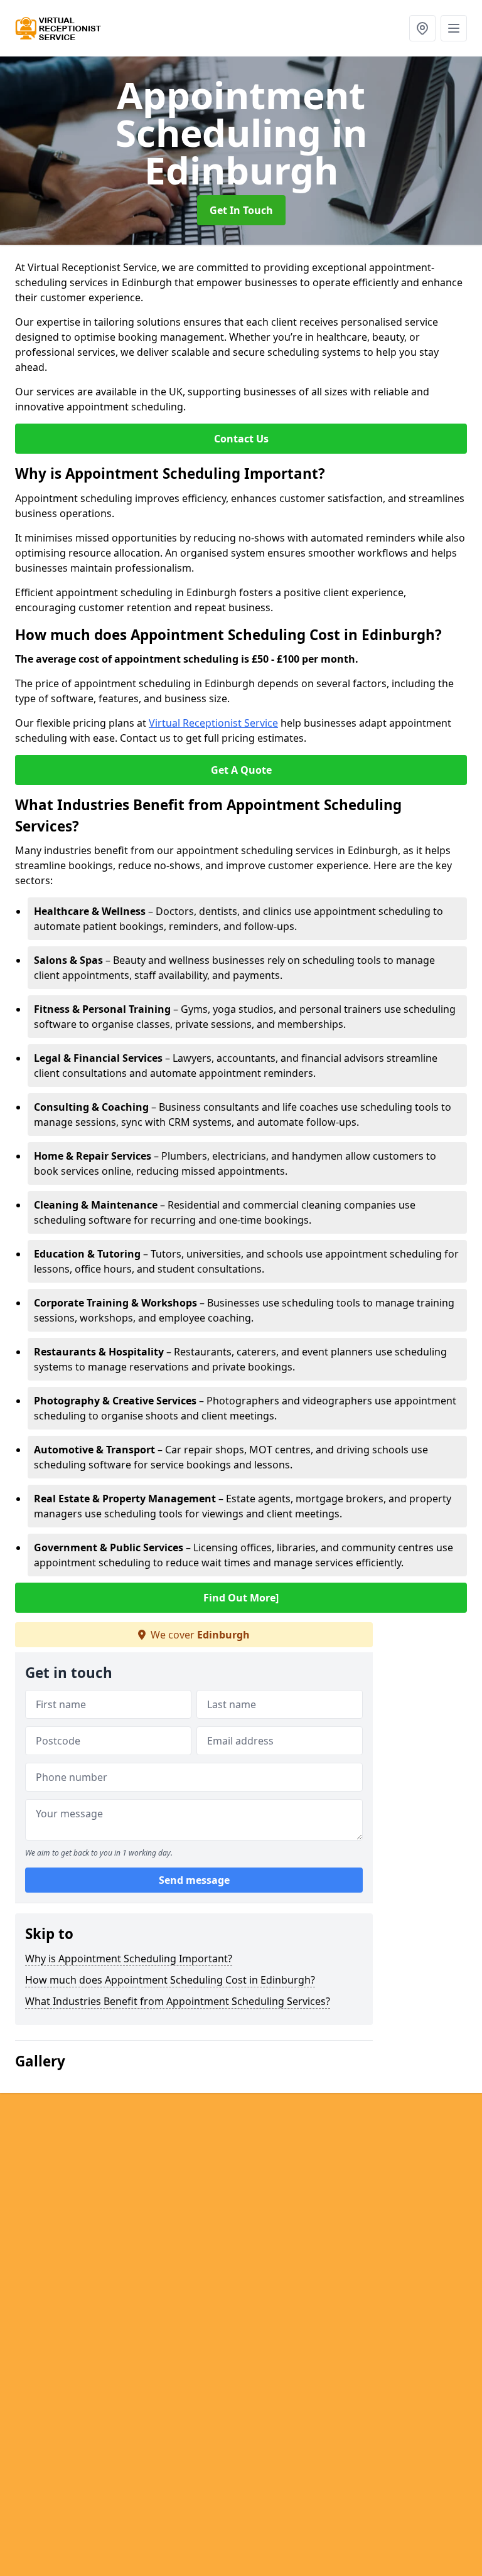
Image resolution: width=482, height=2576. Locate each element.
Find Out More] (241, 1598)
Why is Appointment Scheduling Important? (129, 1959)
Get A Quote (241, 770)
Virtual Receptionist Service (213, 723)
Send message (194, 1880)
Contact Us (241, 439)
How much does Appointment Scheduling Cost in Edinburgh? (170, 1980)
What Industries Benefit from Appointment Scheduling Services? (178, 2001)
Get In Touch (241, 210)
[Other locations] (422, 28)
